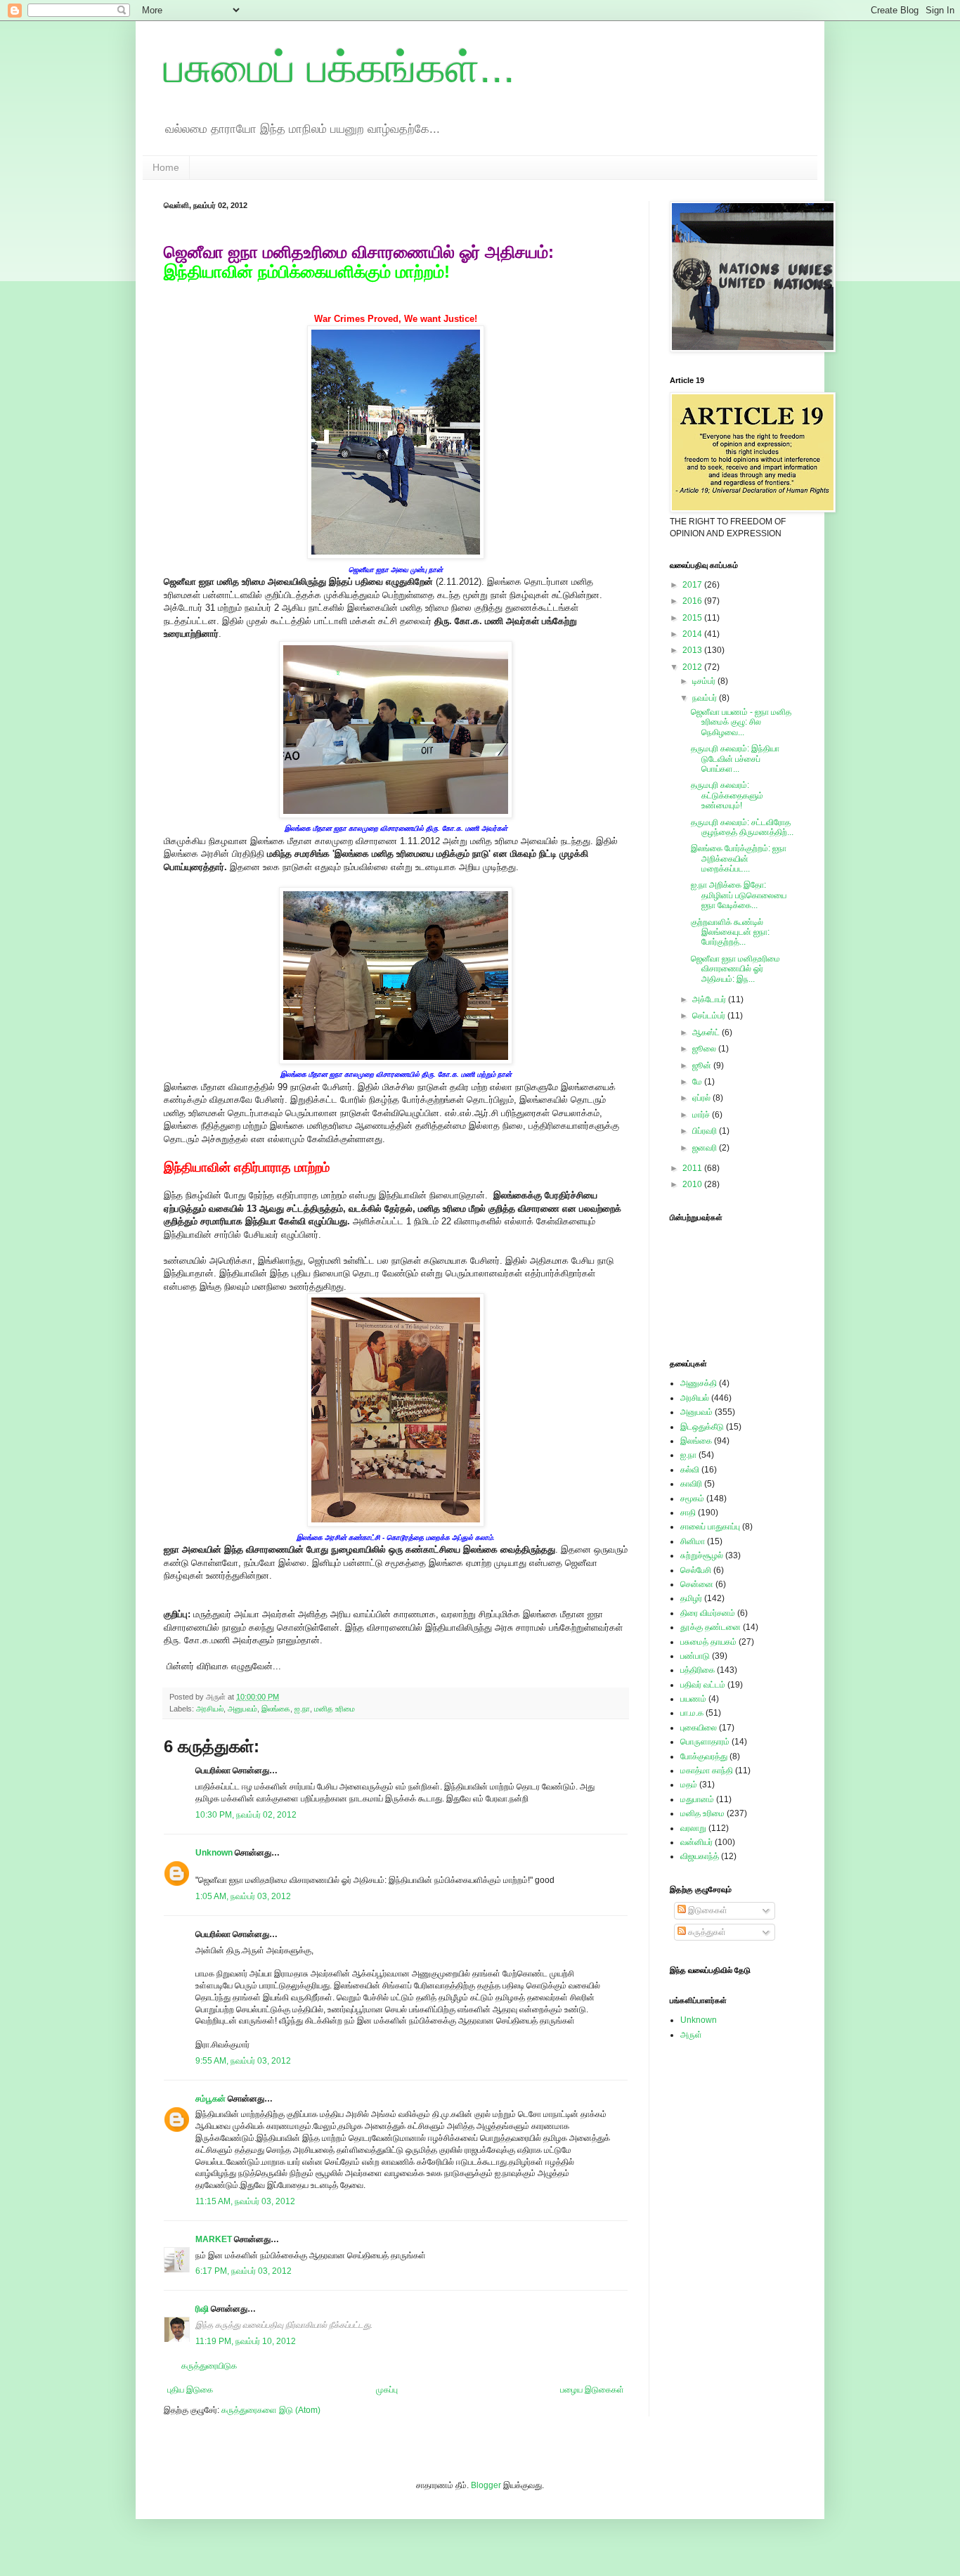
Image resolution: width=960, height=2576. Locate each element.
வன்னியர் (696, 1842)
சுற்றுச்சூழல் (702, 1555)
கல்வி (690, 1470)
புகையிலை (699, 1728)
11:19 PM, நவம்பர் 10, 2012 (246, 2341)
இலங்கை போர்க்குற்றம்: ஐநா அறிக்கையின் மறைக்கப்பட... (739, 859)
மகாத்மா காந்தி (707, 1771)
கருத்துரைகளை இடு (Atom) (271, 2410)
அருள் (691, 2035)
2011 (693, 1168)
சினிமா (693, 1541)
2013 (693, 650)
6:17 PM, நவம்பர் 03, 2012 (244, 2271)
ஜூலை (705, 1049)
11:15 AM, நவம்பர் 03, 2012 (245, 2201)
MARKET (215, 2239)
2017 (693, 585)
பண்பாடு (695, 1656)
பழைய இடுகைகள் (592, 2390)
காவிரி (691, 1484)
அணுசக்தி (699, 1383)
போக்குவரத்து (704, 1756)
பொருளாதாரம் (705, 1742)
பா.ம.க (692, 1713)
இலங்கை (276, 1709)
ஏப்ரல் (702, 1098)
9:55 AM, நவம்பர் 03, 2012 (243, 2061)
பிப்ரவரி (706, 1131)
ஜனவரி (706, 1148)
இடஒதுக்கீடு (702, 1427)
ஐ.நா (302, 1709)
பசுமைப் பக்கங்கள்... (339, 68)
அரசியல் (210, 1709)
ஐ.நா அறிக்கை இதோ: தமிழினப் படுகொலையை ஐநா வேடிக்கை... (739, 895)
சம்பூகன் (210, 2099)
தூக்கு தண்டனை (711, 1627)
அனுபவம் (242, 1709)
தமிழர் (691, 1598)
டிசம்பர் (705, 681)
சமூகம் (692, 1499)
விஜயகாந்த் (700, 1856)
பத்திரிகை (698, 1670)
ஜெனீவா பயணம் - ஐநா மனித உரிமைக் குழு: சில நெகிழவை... (741, 722)
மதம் (689, 1785)
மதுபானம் (697, 1799)
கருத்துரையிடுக (209, 2366)
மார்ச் (702, 1115)
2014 (693, 634)
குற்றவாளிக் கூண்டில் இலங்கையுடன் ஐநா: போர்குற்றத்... (730, 932)
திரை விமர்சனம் (708, 1613)
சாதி (688, 1513)
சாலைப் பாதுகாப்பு (710, 1527)
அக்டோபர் (710, 999)
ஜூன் (703, 1066)
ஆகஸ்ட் (707, 1033)
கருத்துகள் (706, 1932)
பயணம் (693, 1699)
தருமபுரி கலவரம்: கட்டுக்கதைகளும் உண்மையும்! (727, 795)
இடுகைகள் (707, 1910)
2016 (693, 601)
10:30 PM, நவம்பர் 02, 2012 (246, 1815)
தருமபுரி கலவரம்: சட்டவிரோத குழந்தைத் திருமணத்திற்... (742, 827)
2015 (693, 618)
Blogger (486, 2485)
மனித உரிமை (335, 1709)
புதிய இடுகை (190, 2390)
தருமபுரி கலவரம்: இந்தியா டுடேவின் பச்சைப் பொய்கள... (735, 759)
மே (698, 1082)
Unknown (214, 1853)
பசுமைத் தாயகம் (708, 1642)
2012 (693, 667)
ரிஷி (202, 2309)
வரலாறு (693, 1828)
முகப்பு (387, 2390)
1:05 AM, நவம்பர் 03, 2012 (243, 1896)
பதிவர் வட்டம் (703, 1685)
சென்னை (697, 1584)
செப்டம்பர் (710, 1016)
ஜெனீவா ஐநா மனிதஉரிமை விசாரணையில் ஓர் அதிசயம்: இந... (735, 969)
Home (166, 167)
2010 (693, 1184)
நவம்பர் (706, 698)
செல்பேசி (696, 1570)
